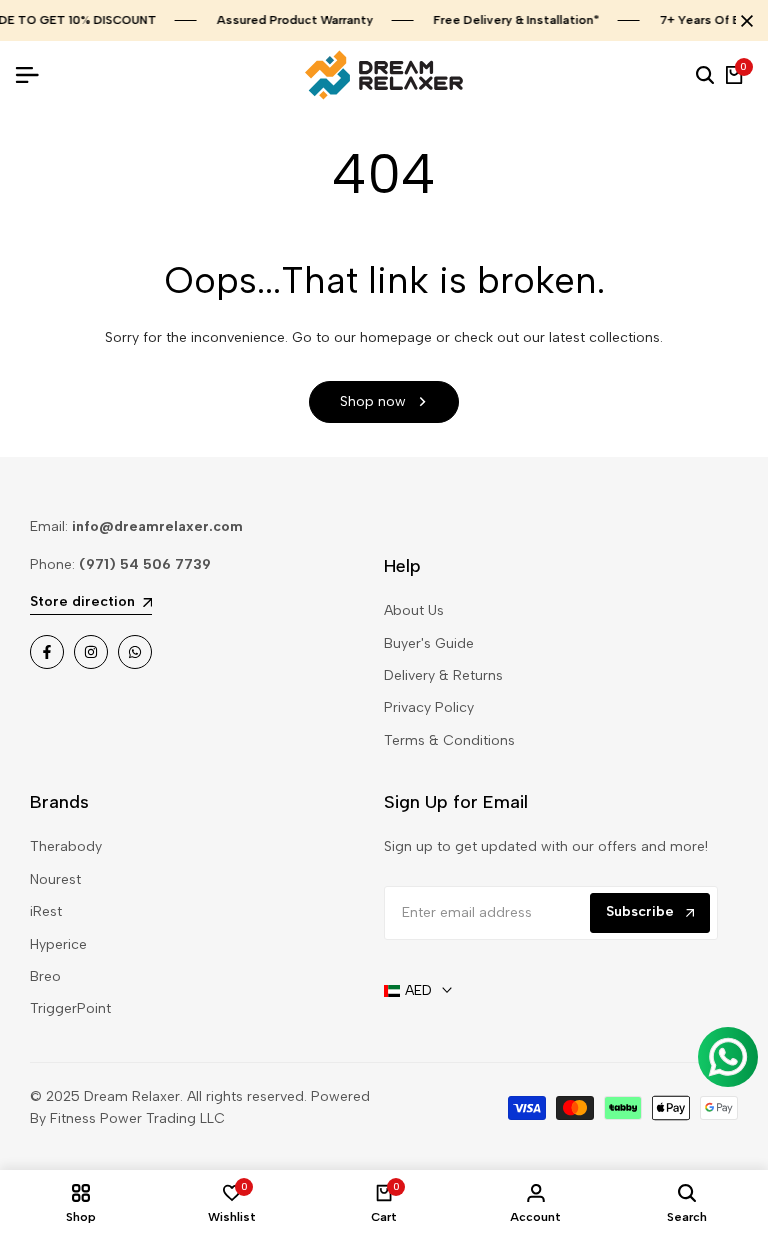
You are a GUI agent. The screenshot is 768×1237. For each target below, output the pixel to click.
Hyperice (58, 944)
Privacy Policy (429, 707)
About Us (414, 610)
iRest (46, 911)
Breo (45, 976)
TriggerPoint (70, 1008)
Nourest (55, 879)
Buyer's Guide (429, 643)
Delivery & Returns (443, 675)
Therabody (66, 846)
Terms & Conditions (449, 740)
